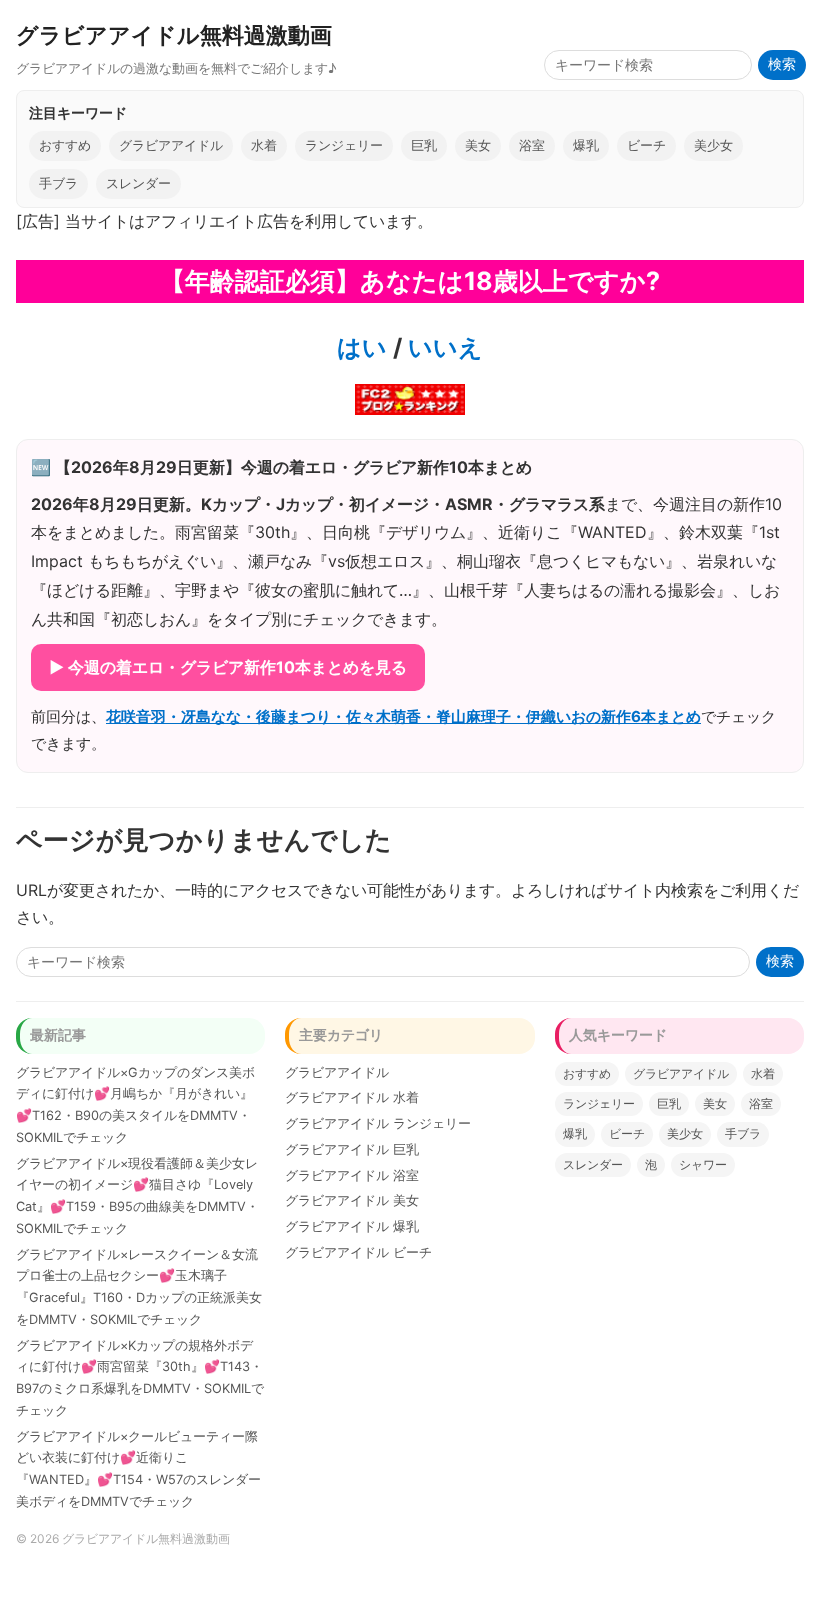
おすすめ (65, 145)
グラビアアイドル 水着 (352, 1097)
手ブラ (58, 183)
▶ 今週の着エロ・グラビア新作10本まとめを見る (228, 667)
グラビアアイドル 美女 (352, 1200)
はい (362, 347)
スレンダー (138, 183)
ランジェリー (344, 145)
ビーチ (646, 145)
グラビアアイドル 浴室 (352, 1175)
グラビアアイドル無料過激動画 (174, 34)
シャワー (703, 1164)
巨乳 (424, 145)
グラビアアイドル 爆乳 (352, 1226)
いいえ (442, 347)
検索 (782, 64)
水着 (264, 145)
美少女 (713, 145)
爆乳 (586, 145)
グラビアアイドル (171, 145)
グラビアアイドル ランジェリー (378, 1123)
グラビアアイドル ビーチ (358, 1252)
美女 (478, 145)
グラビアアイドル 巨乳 (352, 1149)
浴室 (532, 145)
